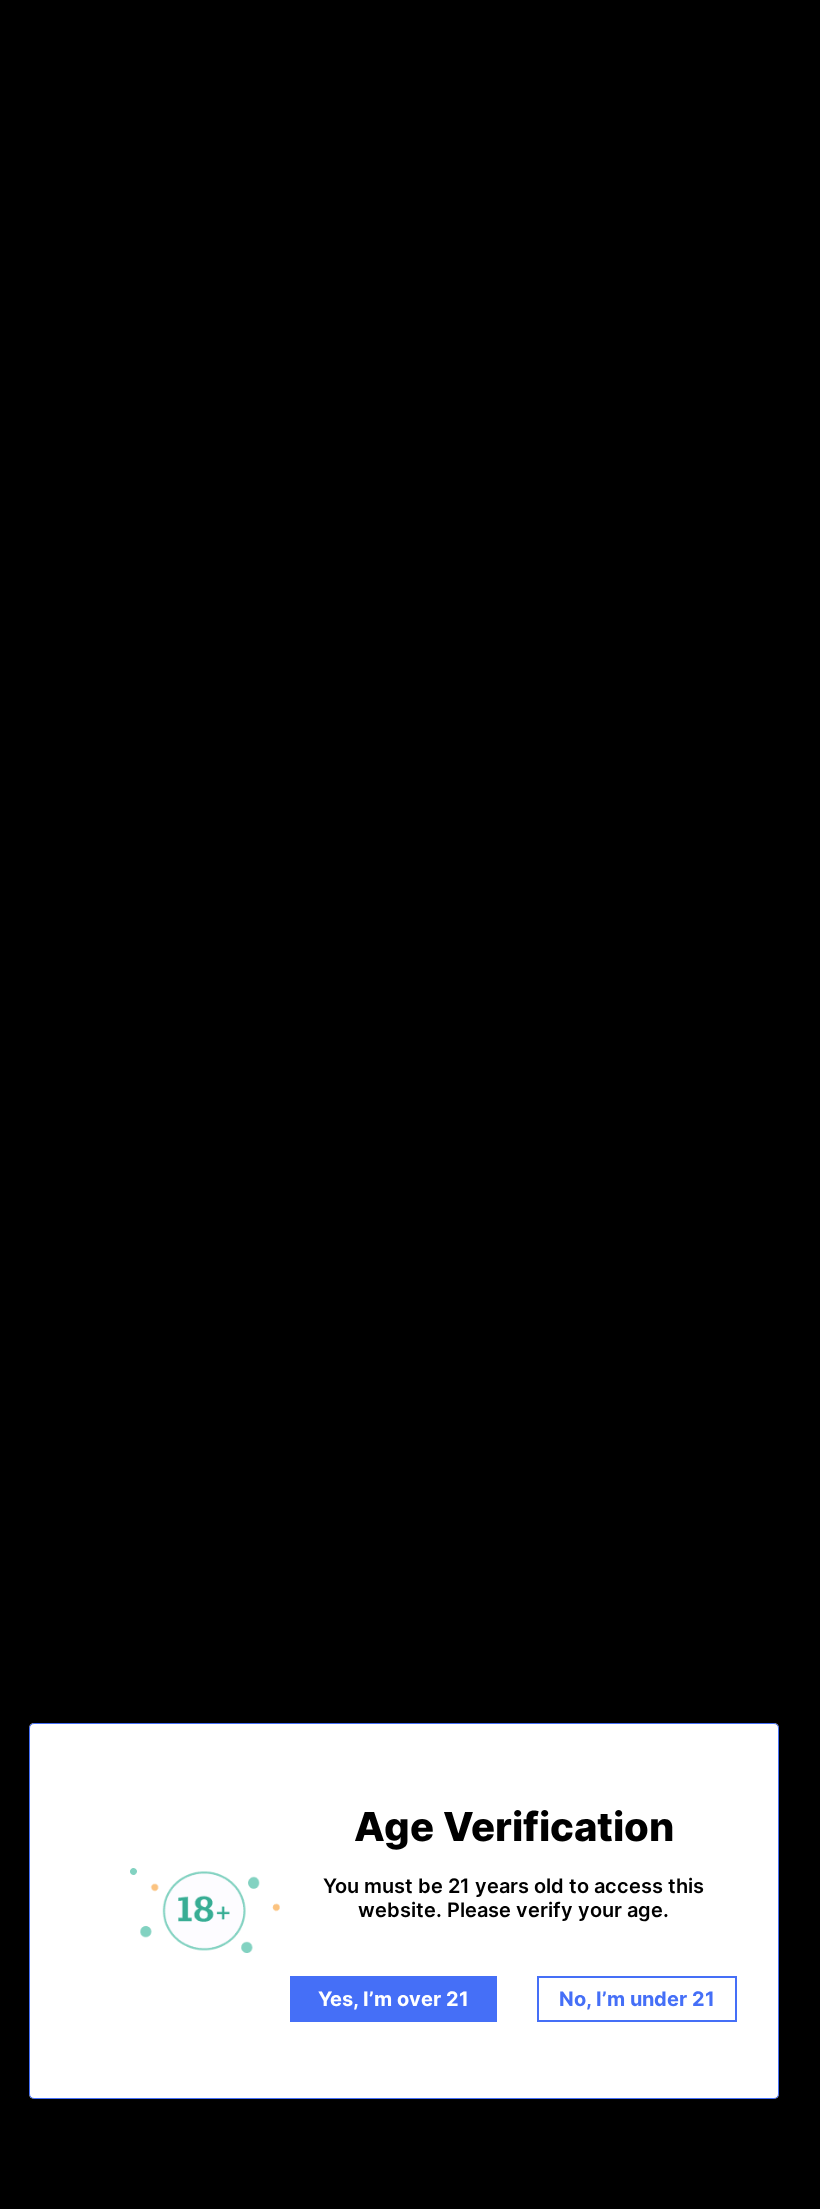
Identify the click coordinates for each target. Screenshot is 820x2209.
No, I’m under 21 (637, 1999)
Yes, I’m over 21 (393, 1999)
